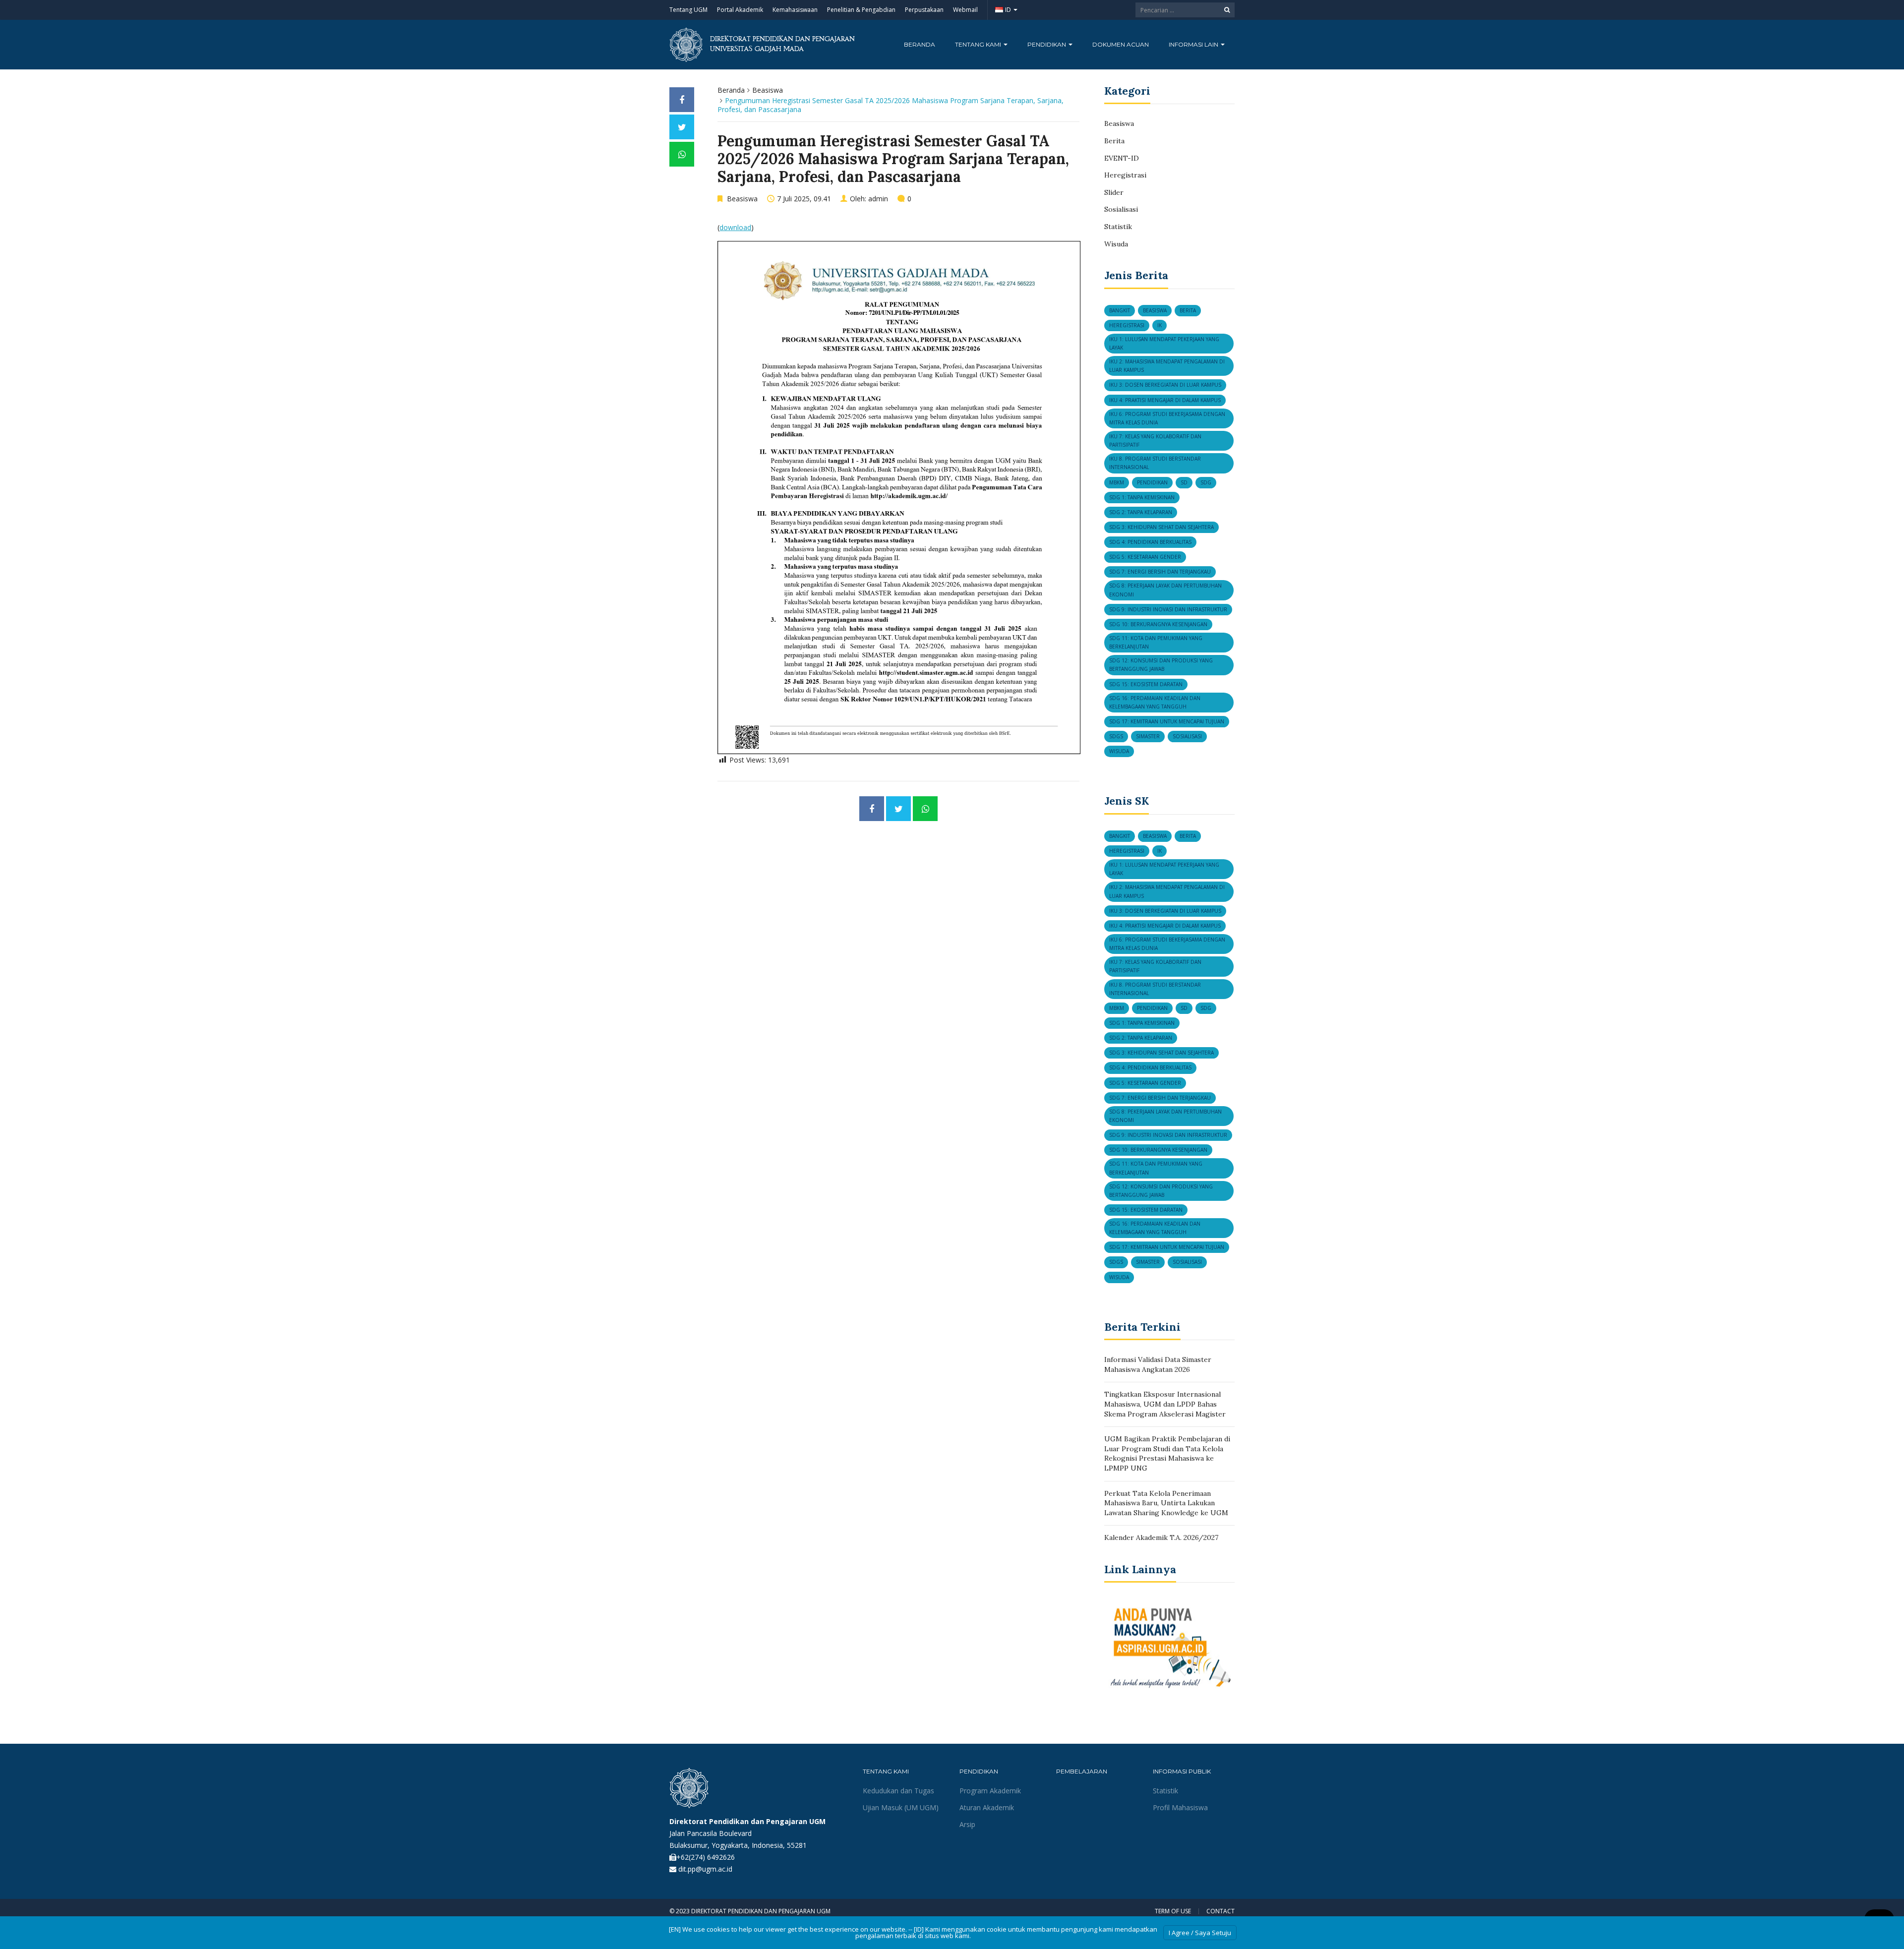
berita (1188, 310)
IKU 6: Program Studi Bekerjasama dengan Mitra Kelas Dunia (1167, 418)
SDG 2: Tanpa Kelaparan (1141, 512)
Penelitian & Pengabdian (861, 10)
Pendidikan (1047, 44)
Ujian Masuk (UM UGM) (901, 1807)
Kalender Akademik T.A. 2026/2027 (1161, 1537)
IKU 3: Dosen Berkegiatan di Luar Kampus (1165, 385)
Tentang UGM (688, 10)
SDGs (1116, 736)
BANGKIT (1120, 310)
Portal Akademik (740, 10)
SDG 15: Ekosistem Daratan (1146, 684)
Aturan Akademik (987, 1807)
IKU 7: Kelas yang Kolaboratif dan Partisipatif (1155, 441)
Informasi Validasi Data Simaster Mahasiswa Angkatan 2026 (1158, 1364)
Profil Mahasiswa (1180, 1807)
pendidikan (1152, 482)
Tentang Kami (979, 44)
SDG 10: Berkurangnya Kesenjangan (1158, 624)
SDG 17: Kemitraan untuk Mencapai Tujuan (1167, 721)
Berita (1114, 141)
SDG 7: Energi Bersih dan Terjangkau (1160, 572)
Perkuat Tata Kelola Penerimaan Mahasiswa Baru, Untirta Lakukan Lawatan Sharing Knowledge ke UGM (1166, 1503)
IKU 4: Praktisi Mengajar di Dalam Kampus (1165, 400)
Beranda (920, 44)
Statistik (1118, 227)
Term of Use (1173, 1911)
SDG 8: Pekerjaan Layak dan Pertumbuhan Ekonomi (1165, 590)
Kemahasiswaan (795, 10)
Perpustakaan (924, 10)
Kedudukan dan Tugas (898, 1791)
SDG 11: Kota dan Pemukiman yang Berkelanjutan (1156, 642)
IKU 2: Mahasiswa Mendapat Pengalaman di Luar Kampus (1167, 366)
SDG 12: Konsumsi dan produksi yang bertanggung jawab (1161, 665)
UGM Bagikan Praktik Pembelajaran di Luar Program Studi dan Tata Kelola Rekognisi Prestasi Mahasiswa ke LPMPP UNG (1167, 1453)
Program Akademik (990, 1791)
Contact (1220, 1911)
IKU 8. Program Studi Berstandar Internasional (1155, 463)
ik (1160, 325)
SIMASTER (1148, 736)
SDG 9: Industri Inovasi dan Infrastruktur (1168, 609)
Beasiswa (768, 90)
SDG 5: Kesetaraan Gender (1145, 557)
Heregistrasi (1125, 175)
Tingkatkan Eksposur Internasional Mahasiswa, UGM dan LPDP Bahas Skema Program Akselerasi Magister (1165, 1404)
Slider (1114, 192)
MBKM (1117, 482)
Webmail (965, 10)
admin (878, 199)
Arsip (967, 1824)
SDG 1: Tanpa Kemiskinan (1142, 497)
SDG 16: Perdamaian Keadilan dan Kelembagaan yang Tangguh (1155, 702)
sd (1184, 482)
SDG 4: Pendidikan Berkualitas (1150, 542)
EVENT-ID (1122, 158)
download (735, 227)
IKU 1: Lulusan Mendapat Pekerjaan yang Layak (1164, 343)
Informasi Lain (1194, 44)
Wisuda (1116, 244)
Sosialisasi (1121, 209)
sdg (1206, 482)
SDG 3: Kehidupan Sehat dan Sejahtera (1161, 527)
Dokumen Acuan (1121, 44)
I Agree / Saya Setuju (1200, 1933)
